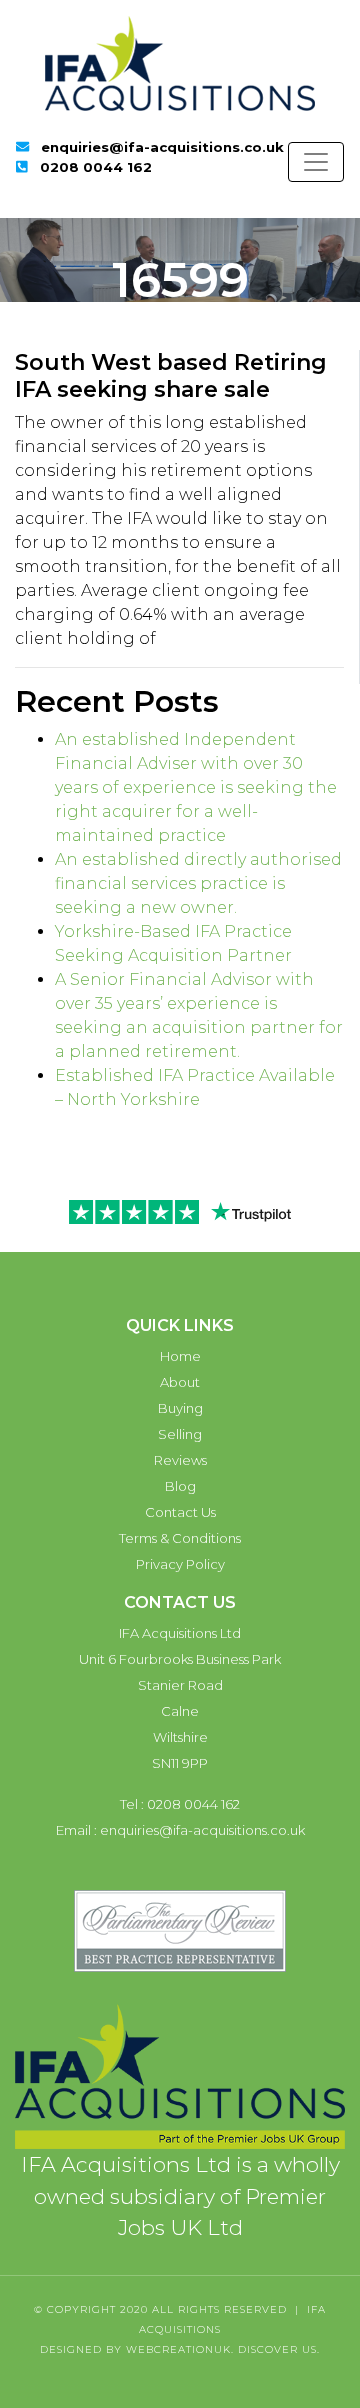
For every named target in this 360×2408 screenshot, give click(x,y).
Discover (268, 2349)
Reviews (180, 1460)
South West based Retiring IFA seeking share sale (171, 375)
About (180, 1382)
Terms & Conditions (180, 1538)
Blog (180, 1486)
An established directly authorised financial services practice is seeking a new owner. (198, 883)
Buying (180, 1408)
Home (180, 1356)
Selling (180, 1434)
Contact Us (180, 1512)
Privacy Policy (180, 1564)
